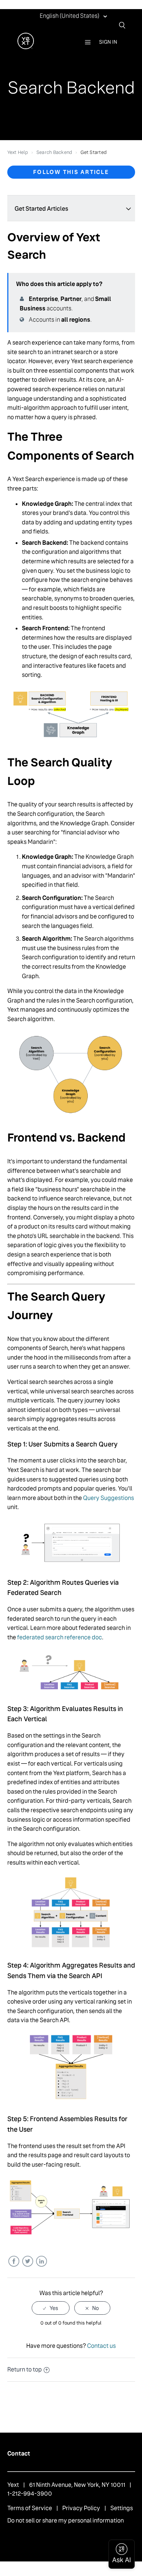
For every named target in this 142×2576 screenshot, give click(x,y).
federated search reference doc (60, 1637)
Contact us (101, 2346)
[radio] (51, 2308)
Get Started (94, 152)
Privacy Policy (81, 2508)
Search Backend (54, 152)
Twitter (27, 2261)
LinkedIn (41, 2261)
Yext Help (18, 152)
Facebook (14, 2261)
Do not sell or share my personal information (66, 2521)
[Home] (26, 47)
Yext (13, 2485)
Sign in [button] (108, 42)
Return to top (25, 2369)
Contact (19, 2454)
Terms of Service (30, 2508)
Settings (122, 2508)
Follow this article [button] (71, 172)
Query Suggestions (109, 1498)
